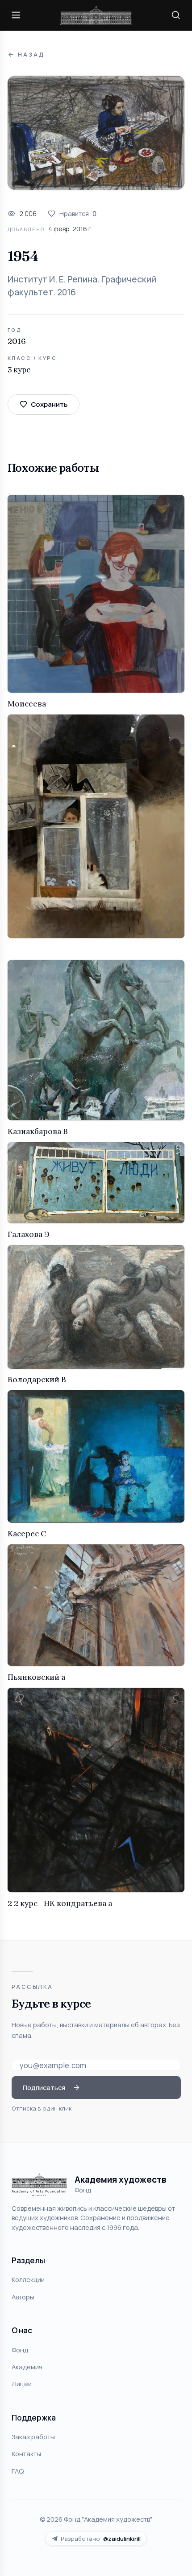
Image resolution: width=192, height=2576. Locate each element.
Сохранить (49, 404)
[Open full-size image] (96, 133)
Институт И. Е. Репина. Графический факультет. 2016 (82, 286)
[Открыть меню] (16, 15)
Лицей (22, 2384)
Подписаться (44, 2087)
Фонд (20, 2350)
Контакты (26, 2454)
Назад (31, 55)
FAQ (18, 2471)
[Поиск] (176, 15)
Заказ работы (33, 2437)
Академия (27, 2367)
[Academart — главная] (96, 15)
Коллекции (28, 2279)
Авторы (23, 2297)
